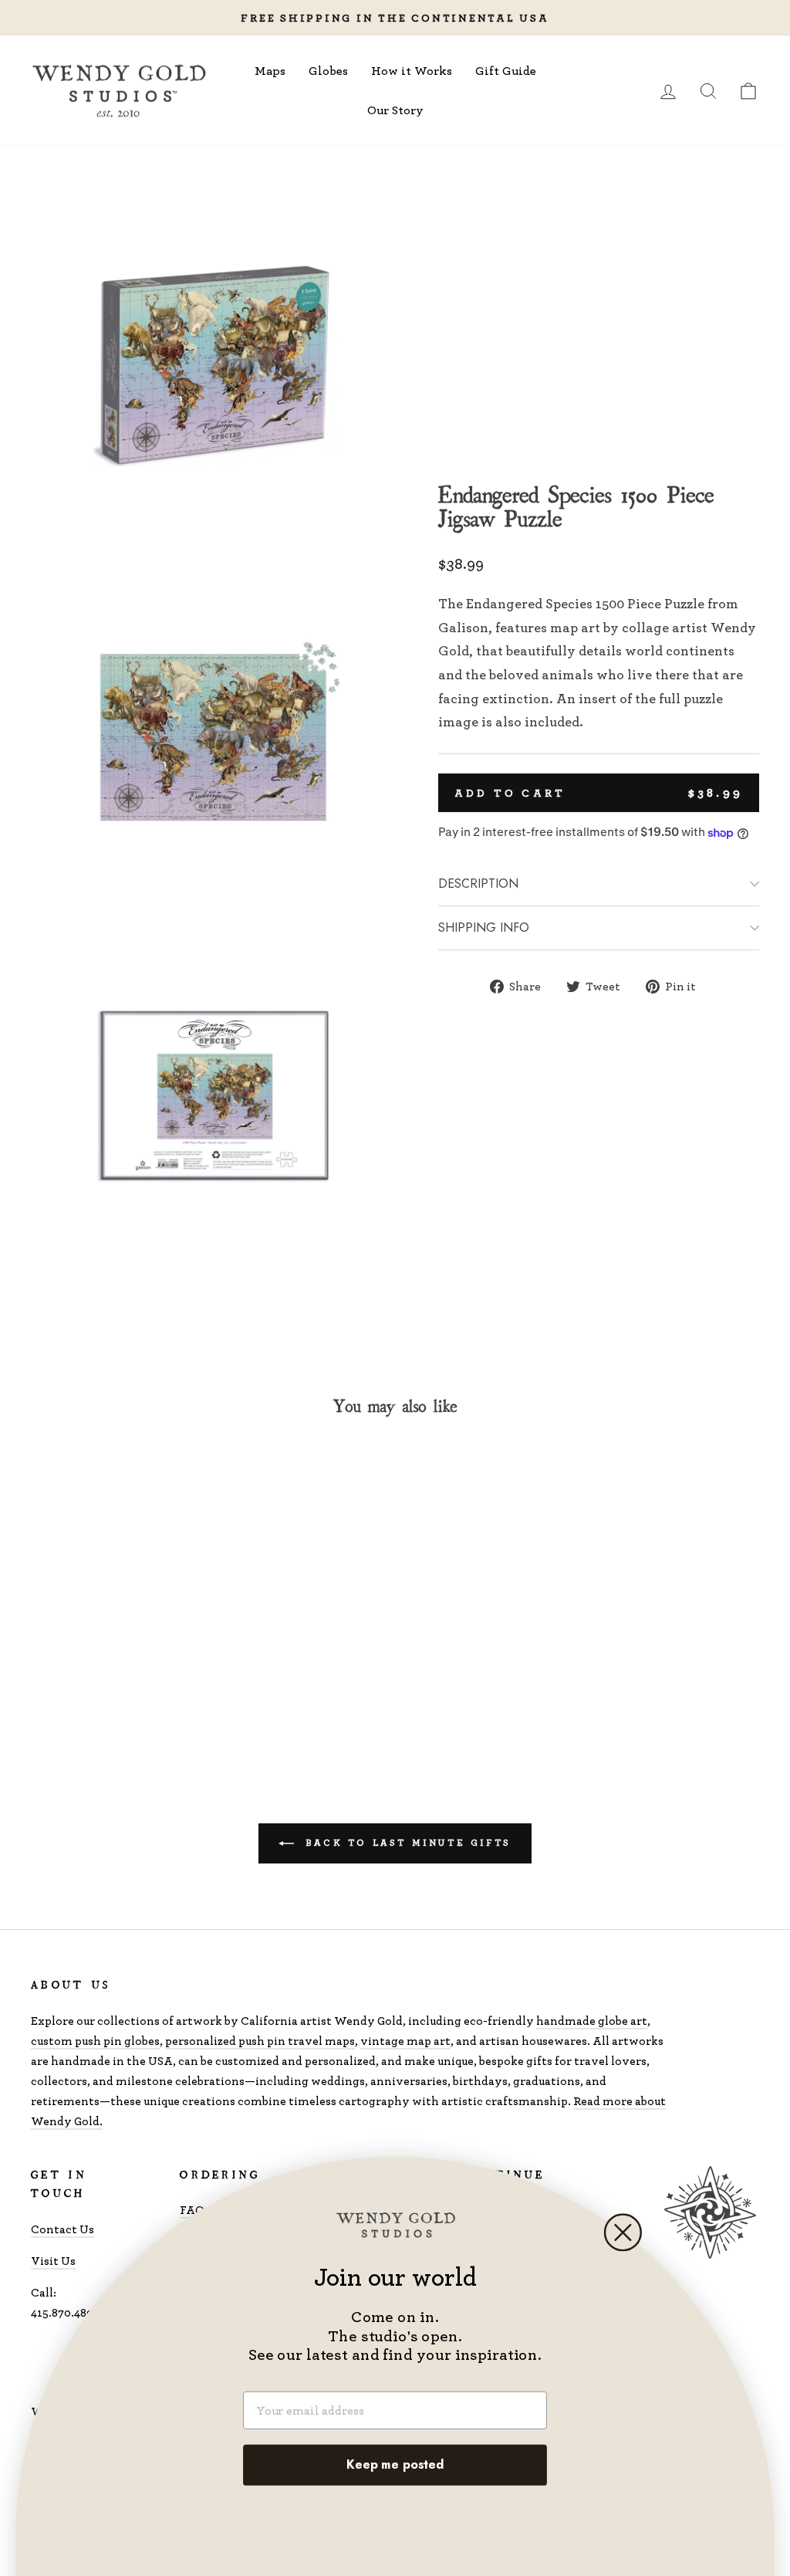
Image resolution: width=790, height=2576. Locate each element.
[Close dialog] (623, 2232)
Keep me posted (395, 2465)
